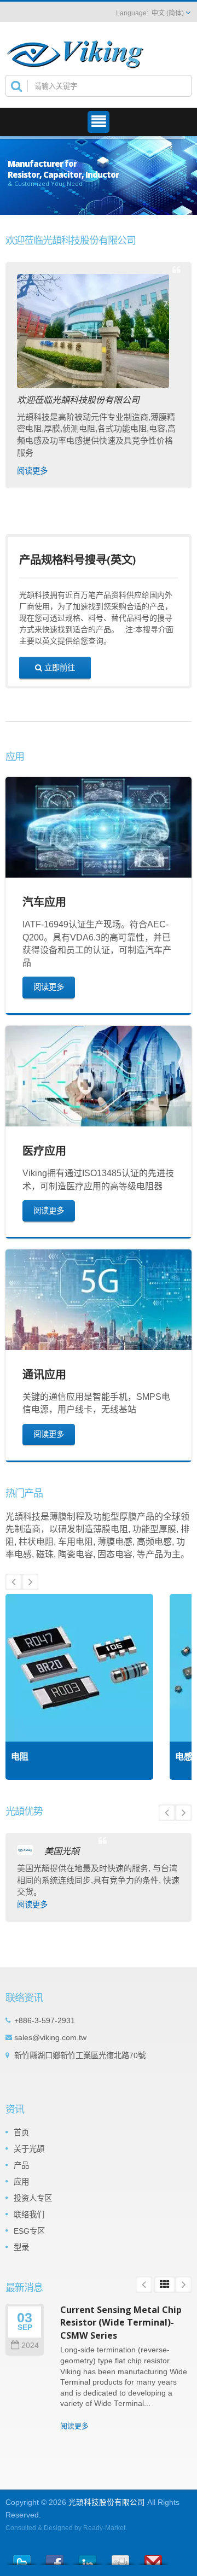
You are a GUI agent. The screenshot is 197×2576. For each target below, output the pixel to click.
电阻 (20, 1757)
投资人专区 (33, 2198)
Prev (14, 1582)
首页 (21, 2133)
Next (30, 1582)
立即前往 (59, 667)
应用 (21, 2182)
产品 (21, 2165)
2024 (30, 2346)
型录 (21, 2247)
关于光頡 (29, 2149)
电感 (184, 1757)
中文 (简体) (168, 13)
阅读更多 (32, 471)
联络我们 (29, 2215)
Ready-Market (104, 2528)
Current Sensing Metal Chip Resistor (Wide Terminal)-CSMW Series (121, 2323)
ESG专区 (29, 2231)
